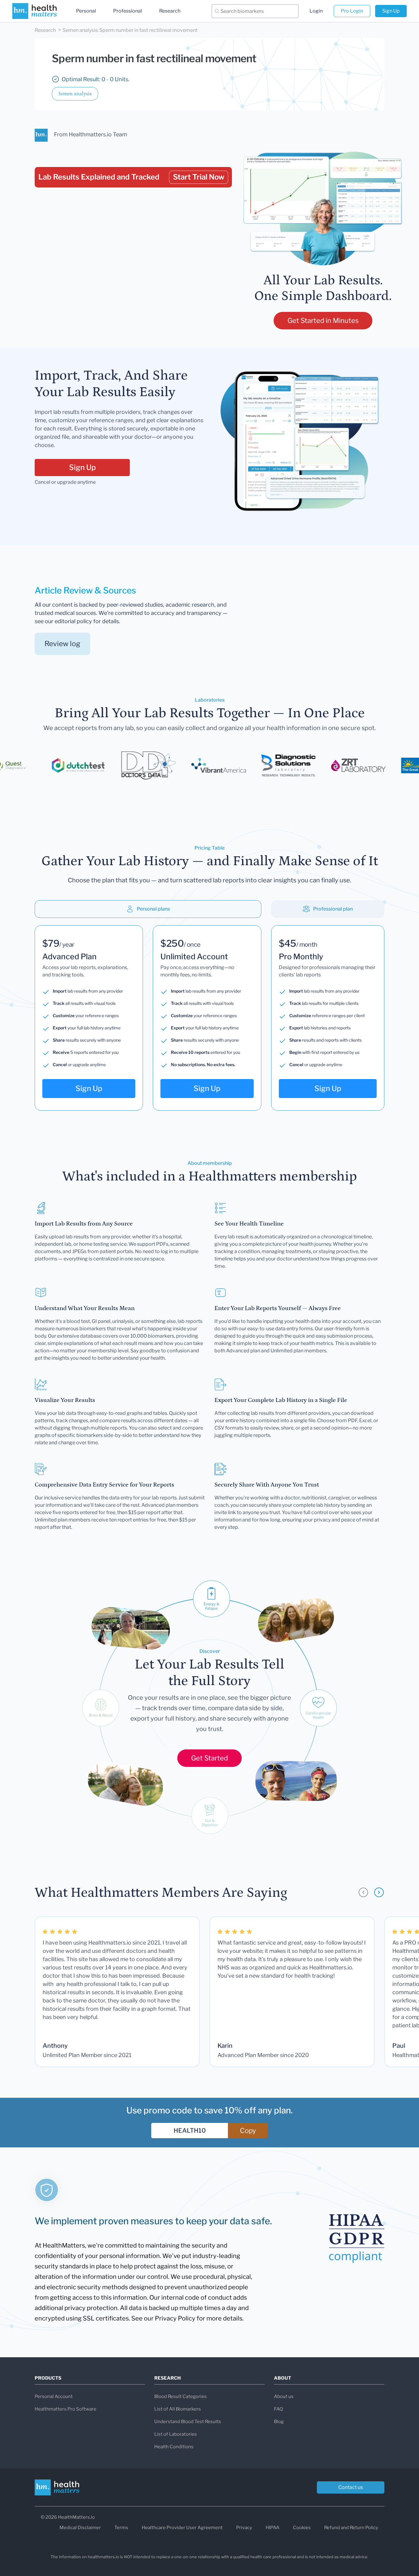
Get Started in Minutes (323, 320)
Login (316, 11)
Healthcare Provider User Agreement (182, 2528)
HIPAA (273, 2528)
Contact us (351, 2487)
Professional (128, 11)
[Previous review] (363, 1892)
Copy (248, 2131)
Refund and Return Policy (351, 2528)
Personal (86, 11)
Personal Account (54, 2396)
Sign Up (391, 11)
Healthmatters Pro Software (65, 2409)
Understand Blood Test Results (188, 2422)
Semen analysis (75, 94)
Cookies (302, 2528)
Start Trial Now (199, 177)
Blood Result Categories (181, 2396)
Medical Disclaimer (80, 2528)
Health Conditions (174, 2447)
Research (170, 11)
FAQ (278, 2409)
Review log (62, 644)
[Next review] (379, 1892)
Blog (279, 2422)
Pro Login (352, 11)
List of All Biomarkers (178, 2409)
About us (284, 2396)
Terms (121, 2528)
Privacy (244, 2528)
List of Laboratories (176, 2434)
